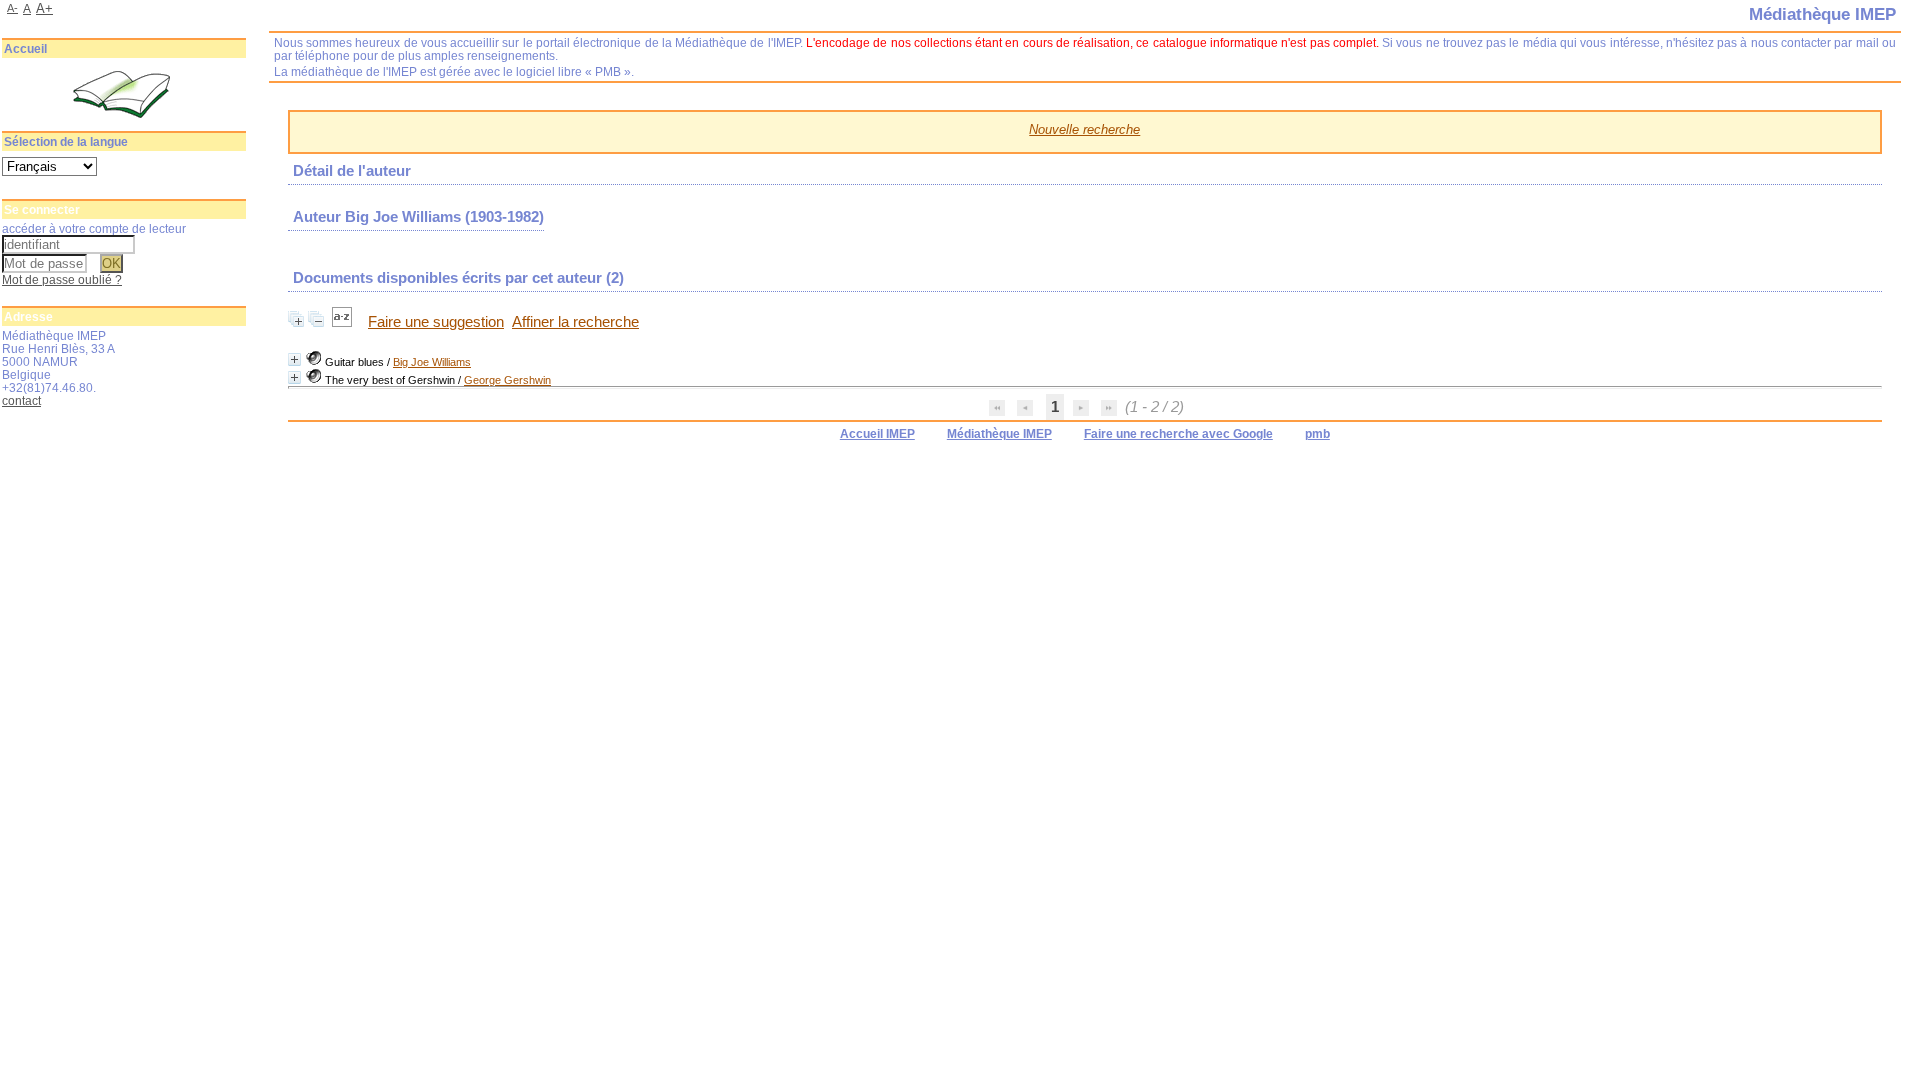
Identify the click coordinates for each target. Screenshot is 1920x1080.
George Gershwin (507, 380)
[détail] (294, 359)
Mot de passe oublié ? (62, 279)
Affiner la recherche (575, 322)
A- (12, 8)
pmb (1317, 434)
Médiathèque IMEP (999, 434)
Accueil (25, 49)
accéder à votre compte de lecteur (94, 228)
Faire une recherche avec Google (1178, 434)
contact (21, 400)
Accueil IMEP (877, 434)
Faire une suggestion (436, 322)
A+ (44, 8)
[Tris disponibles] (344, 322)
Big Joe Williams (432, 362)
